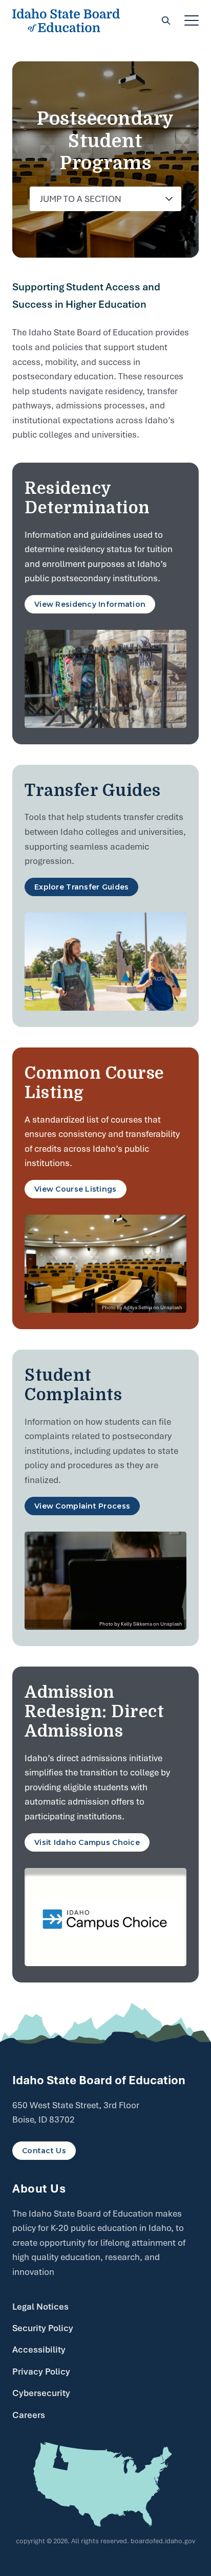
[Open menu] (192, 20)
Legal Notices (40, 2307)
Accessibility (39, 2350)
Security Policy (43, 2328)
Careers (29, 2415)
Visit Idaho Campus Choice (87, 1842)
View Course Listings (76, 1189)
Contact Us (44, 2151)
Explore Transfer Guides (81, 887)
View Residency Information (90, 604)
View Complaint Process (82, 1506)
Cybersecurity (41, 2393)
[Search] (166, 20)
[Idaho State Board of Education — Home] (66, 20)
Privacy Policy (41, 2372)
